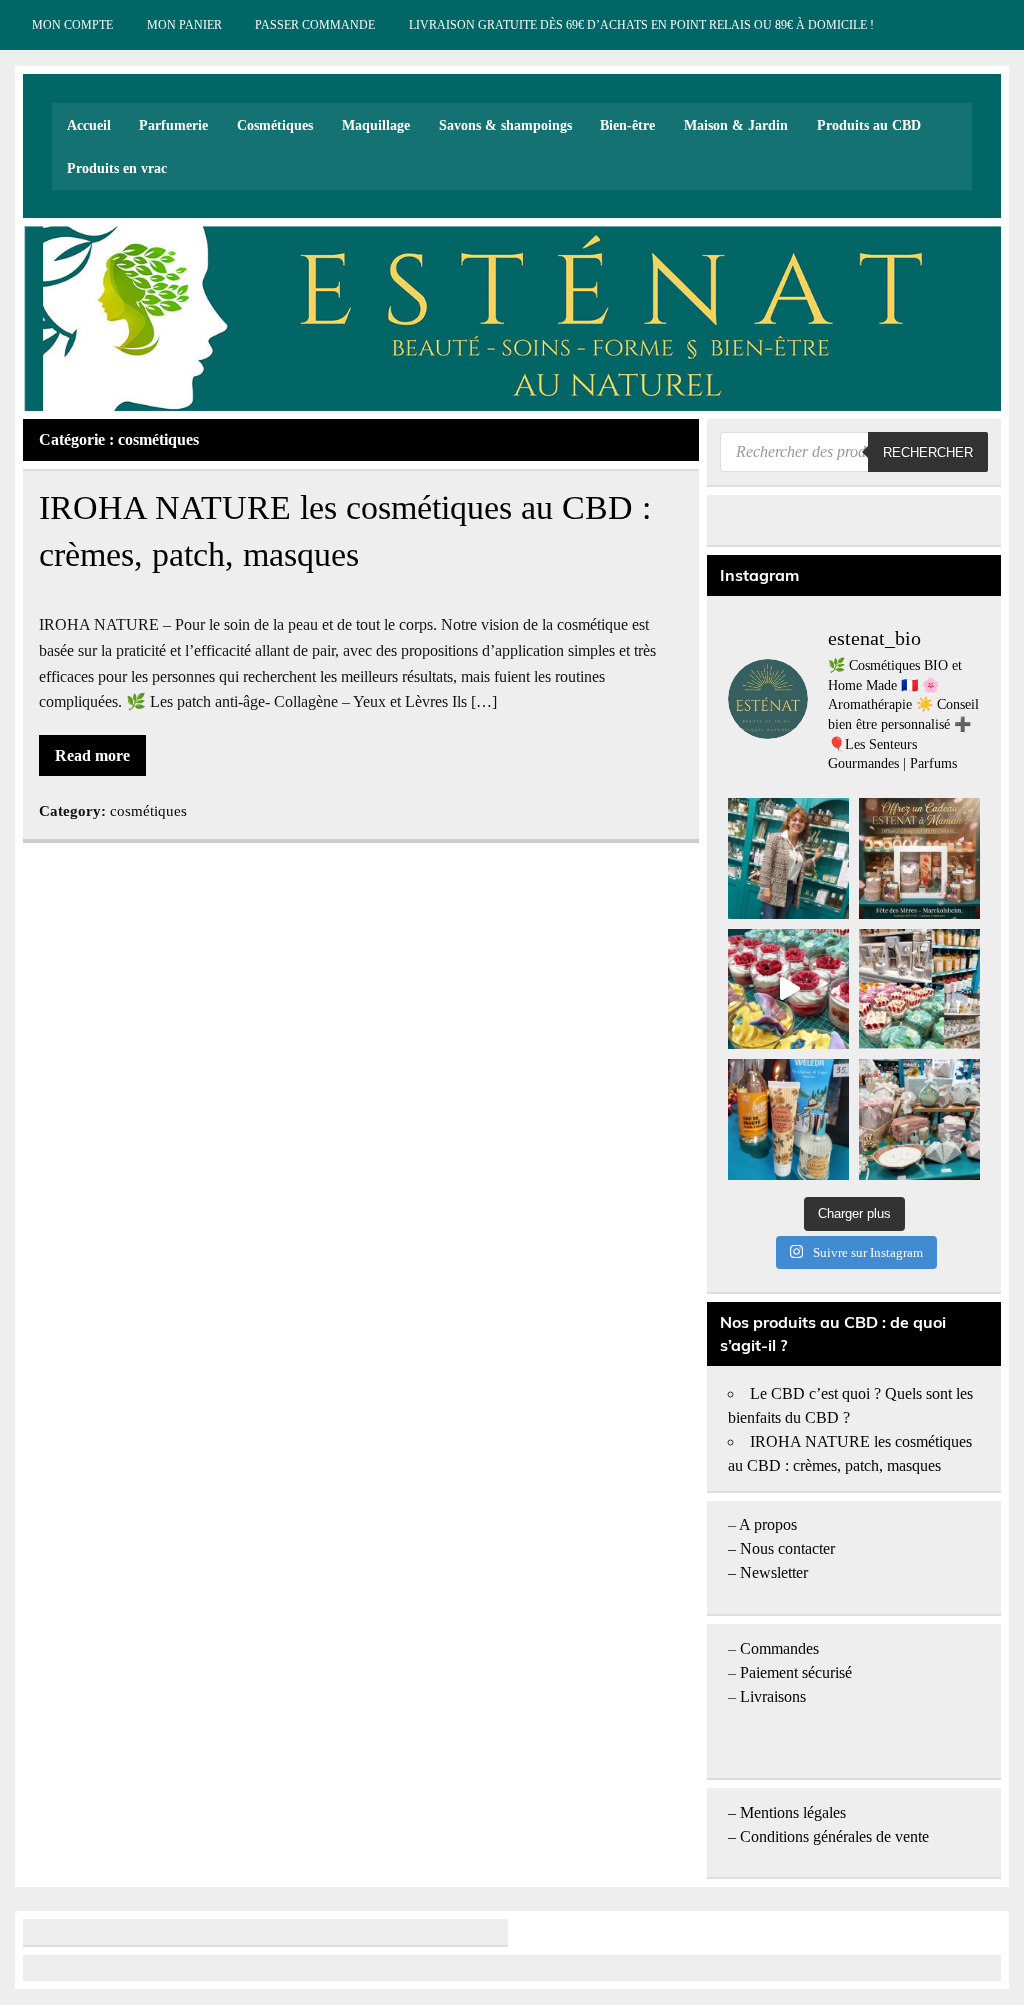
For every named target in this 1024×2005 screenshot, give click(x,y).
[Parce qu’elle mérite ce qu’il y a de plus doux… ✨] (919, 858)
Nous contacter (787, 1548)
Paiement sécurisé (796, 1672)
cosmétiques (148, 810)
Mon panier (184, 25)
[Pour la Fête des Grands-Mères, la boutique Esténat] (919, 989)
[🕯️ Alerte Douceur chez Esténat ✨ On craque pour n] (788, 989)
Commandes (779, 1648)
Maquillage (376, 125)
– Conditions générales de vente (828, 1836)
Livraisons (773, 1696)
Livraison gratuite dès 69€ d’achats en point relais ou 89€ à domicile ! (641, 25)
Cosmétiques (275, 125)
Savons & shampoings (505, 125)
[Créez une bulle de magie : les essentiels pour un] (919, 1119)
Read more (92, 755)
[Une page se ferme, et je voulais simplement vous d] (788, 858)
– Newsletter (768, 1572)
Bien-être (627, 125)
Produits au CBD (869, 125)
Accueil (89, 125)
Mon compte (72, 25)
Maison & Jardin (736, 125)
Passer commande (315, 25)
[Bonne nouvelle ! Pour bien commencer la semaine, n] (788, 1119)
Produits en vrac (117, 168)
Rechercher (928, 452)
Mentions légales (793, 1812)
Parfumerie (173, 125)
